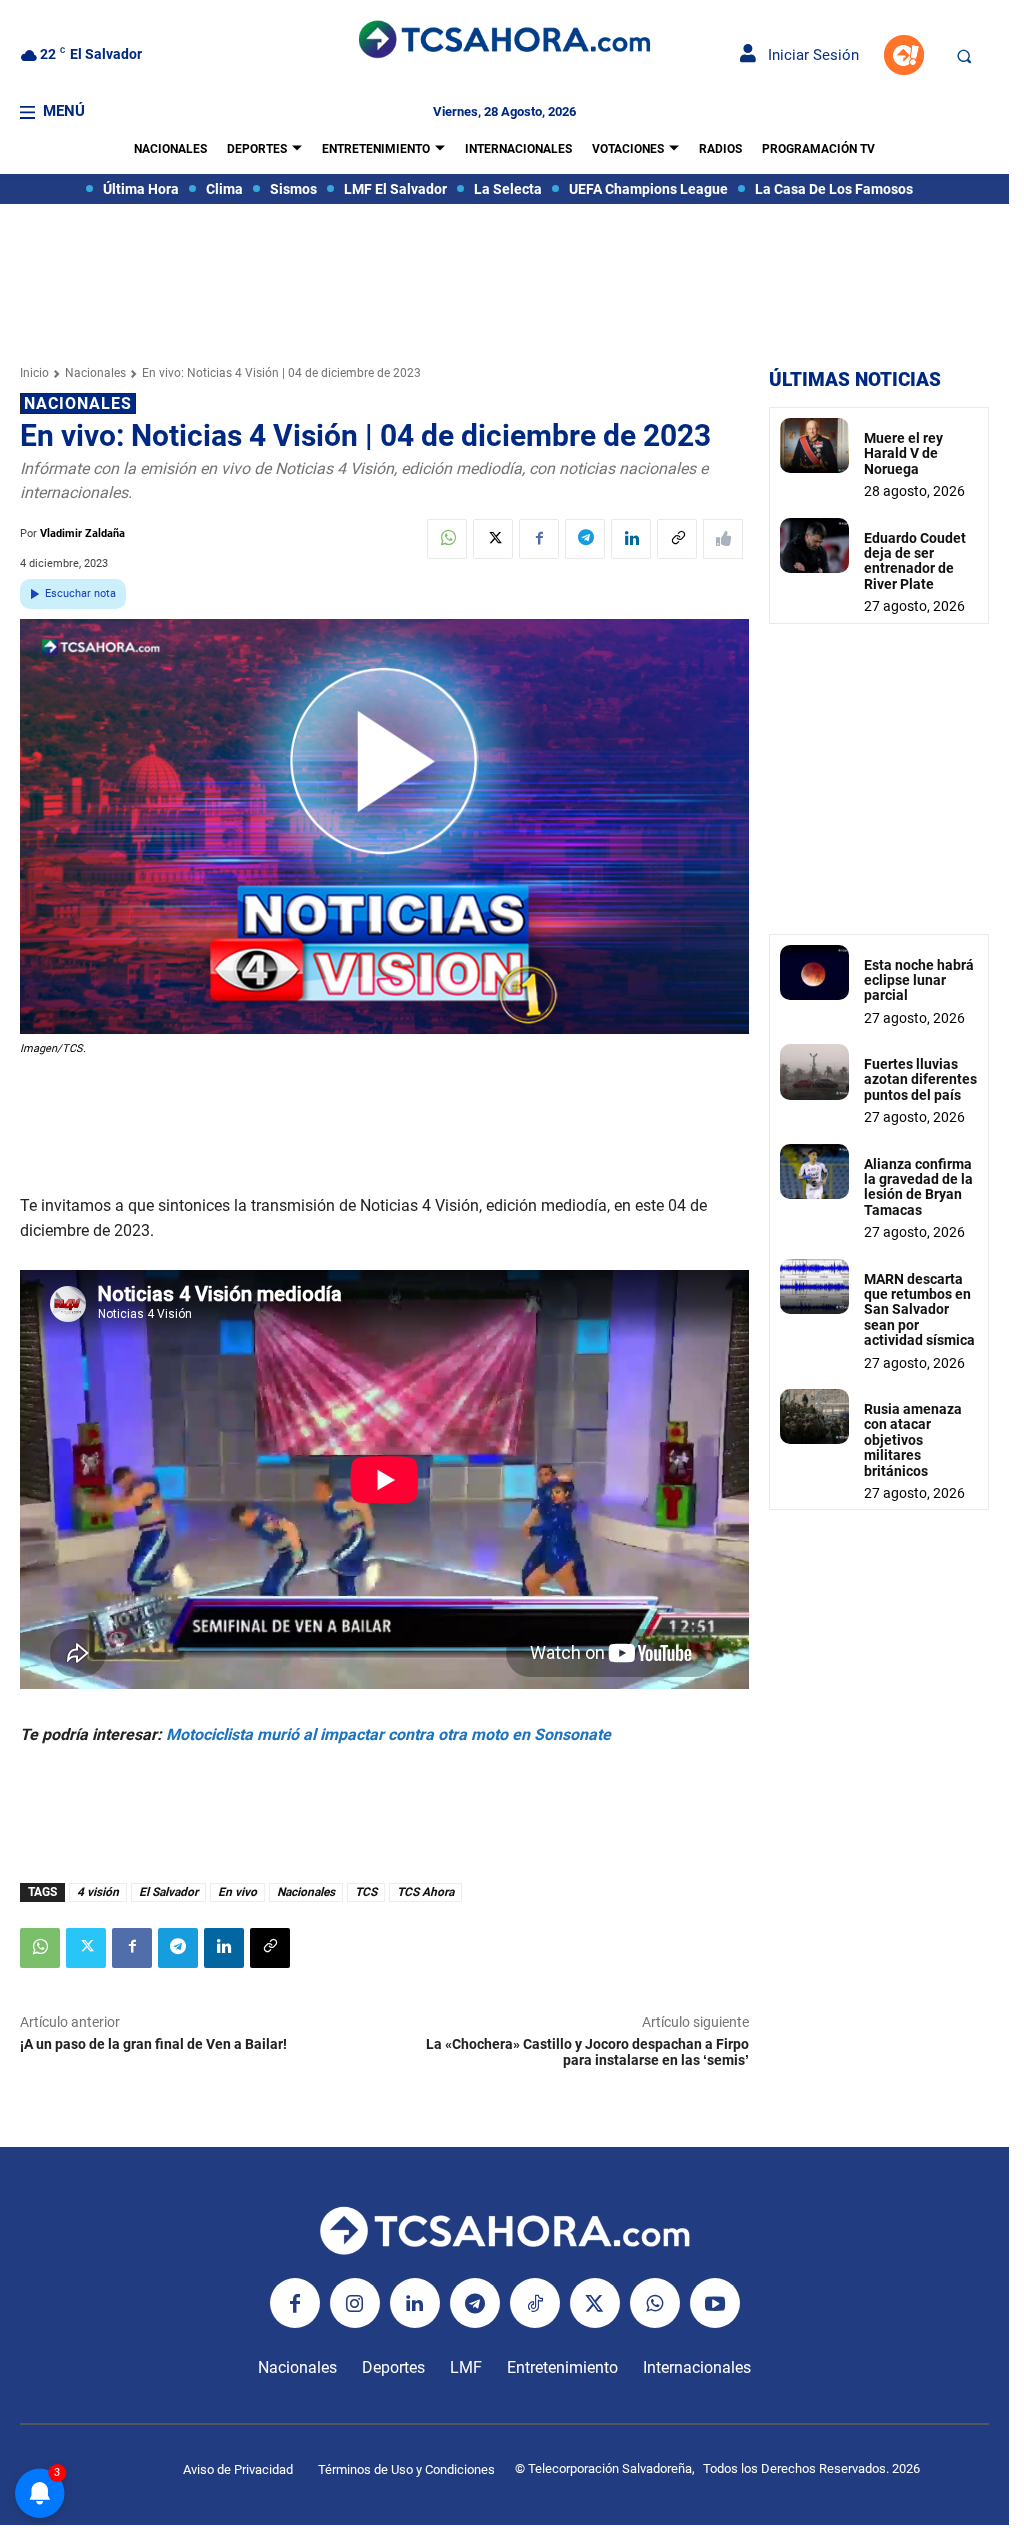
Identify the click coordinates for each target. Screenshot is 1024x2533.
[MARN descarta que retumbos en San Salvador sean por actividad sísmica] (814, 1286)
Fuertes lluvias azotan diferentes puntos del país (920, 1079)
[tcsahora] (504, 41)
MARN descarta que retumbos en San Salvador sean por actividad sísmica (919, 1310)
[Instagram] (355, 2303)
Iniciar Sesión (807, 55)
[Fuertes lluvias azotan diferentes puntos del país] (814, 1071)
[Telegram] (585, 539)
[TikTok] (535, 2303)
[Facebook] (539, 539)
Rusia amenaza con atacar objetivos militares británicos (913, 1440)
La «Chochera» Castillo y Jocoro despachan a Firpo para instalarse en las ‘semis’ (587, 2052)
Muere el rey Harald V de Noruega (903, 453)
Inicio (34, 373)
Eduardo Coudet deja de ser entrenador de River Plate (915, 561)
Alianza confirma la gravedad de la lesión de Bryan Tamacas (918, 1187)
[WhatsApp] (447, 539)
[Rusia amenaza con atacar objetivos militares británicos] (814, 1416)
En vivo (237, 1892)
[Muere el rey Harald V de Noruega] (814, 445)
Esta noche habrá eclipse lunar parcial (919, 980)
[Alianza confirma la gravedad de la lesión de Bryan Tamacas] (814, 1171)
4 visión (98, 1892)
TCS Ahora (425, 1892)
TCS (366, 1892)
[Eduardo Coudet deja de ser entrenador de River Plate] (814, 545)
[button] (964, 56)
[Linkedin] (631, 539)
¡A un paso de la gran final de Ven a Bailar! (153, 2044)
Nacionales (95, 373)
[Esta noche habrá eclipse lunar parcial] (814, 972)
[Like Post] (723, 539)
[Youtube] (715, 2303)
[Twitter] (493, 539)
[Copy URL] (677, 539)
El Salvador (168, 1892)
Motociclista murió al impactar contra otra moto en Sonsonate (388, 1734)
